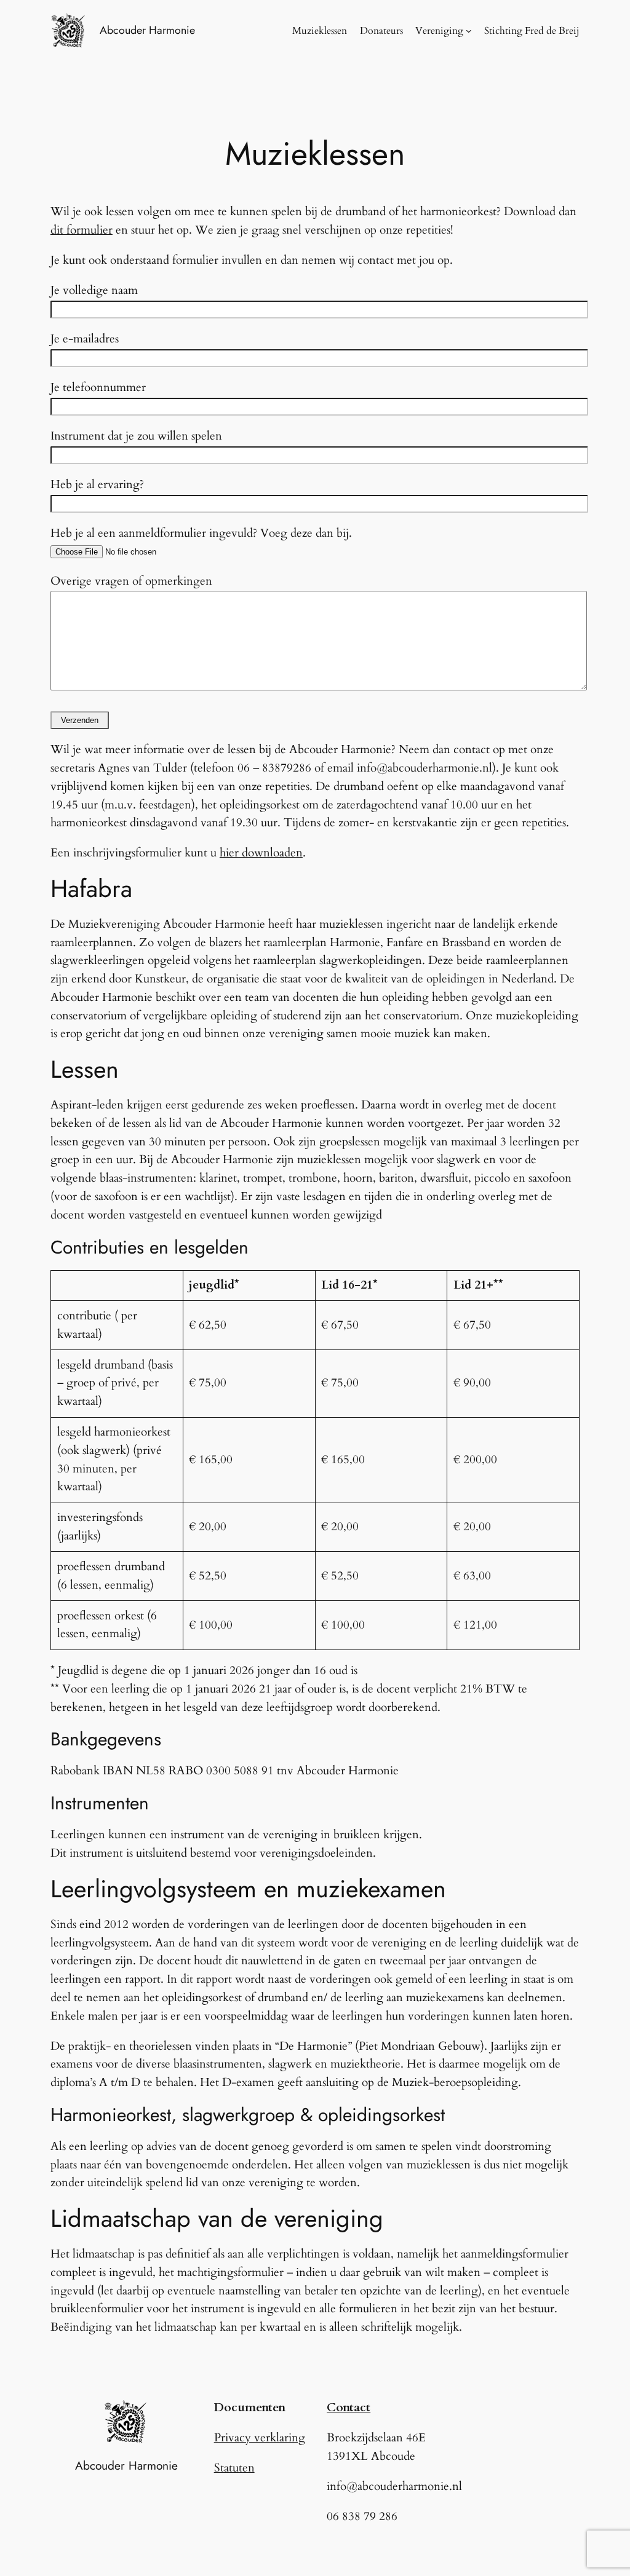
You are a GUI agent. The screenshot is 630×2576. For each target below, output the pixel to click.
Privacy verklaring (260, 2438)
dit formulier (82, 230)
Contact (349, 2408)
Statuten (234, 2468)
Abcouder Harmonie (147, 30)
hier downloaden (261, 853)
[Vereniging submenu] (469, 31)
